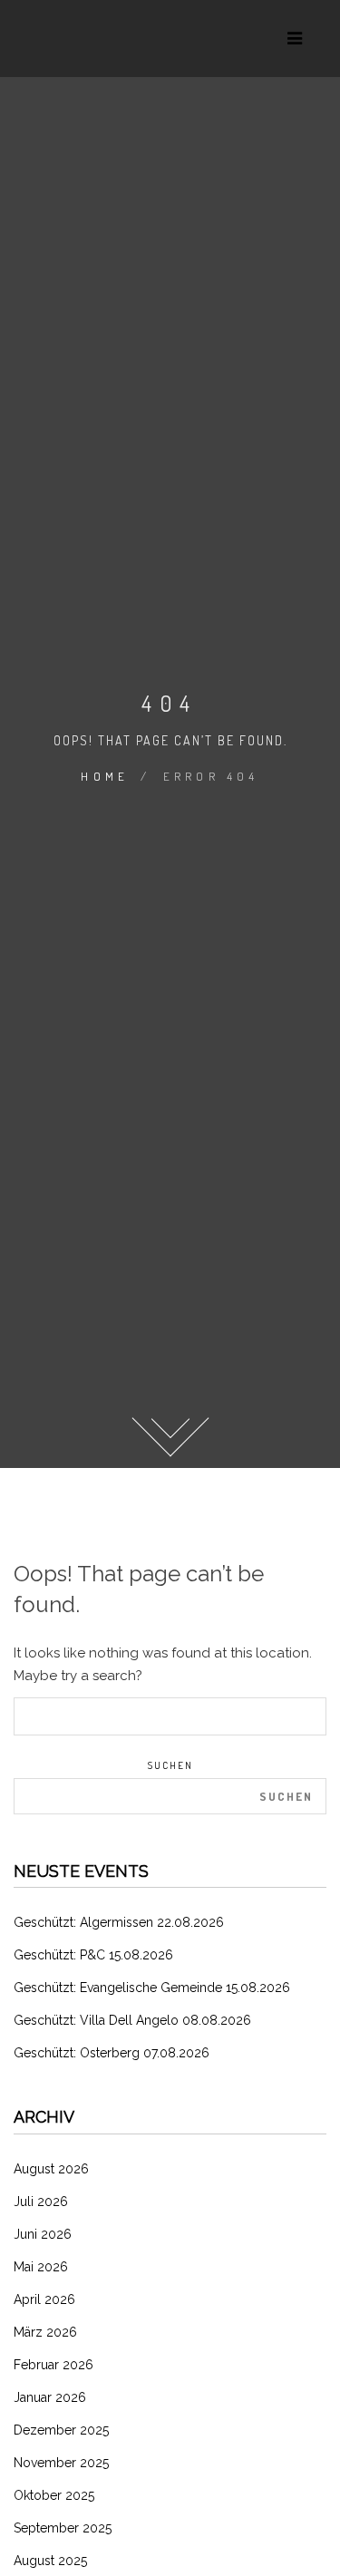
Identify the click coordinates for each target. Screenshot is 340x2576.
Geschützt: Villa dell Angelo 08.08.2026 (132, 2020)
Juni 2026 (43, 2234)
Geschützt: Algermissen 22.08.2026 (119, 1922)
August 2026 (51, 2169)
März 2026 (45, 2332)
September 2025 (63, 2528)
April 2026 (44, 2299)
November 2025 (61, 2463)
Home (105, 776)
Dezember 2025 (61, 2430)
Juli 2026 (41, 2202)
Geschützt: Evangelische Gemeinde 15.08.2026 (152, 1988)
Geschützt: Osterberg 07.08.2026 (112, 2053)
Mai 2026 (41, 2267)
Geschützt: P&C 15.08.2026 (93, 1955)
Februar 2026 (53, 2365)
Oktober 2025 (54, 2495)
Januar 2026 (50, 2397)
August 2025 (50, 2561)
